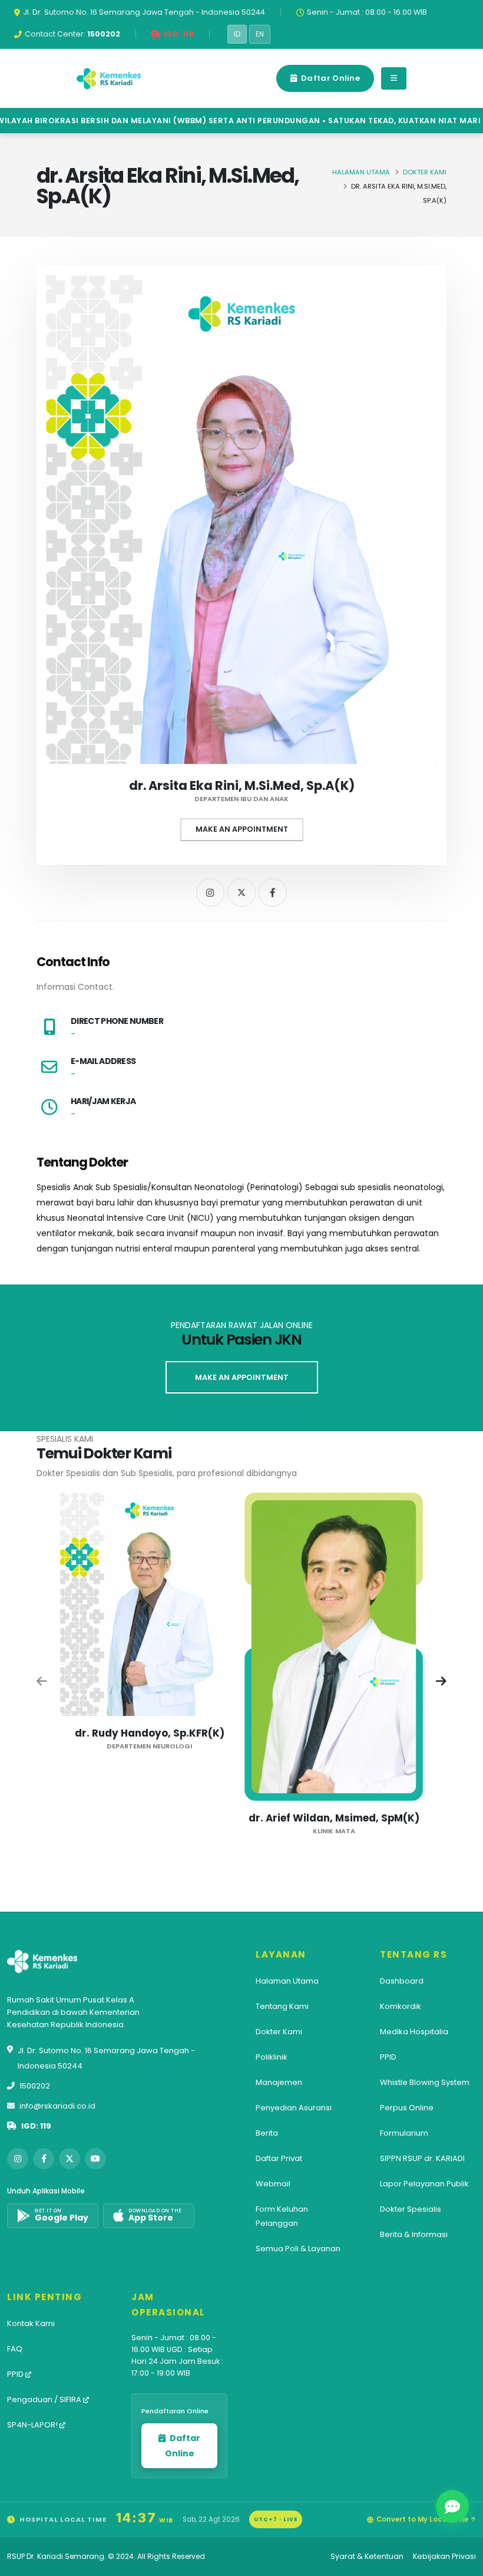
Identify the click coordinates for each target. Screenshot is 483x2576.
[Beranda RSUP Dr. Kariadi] (109, 78)
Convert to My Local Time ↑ (426, 2519)
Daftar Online (330, 78)
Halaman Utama (361, 172)
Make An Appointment (242, 829)
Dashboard (402, 1981)
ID (237, 34)
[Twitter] (241, 892)
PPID (388, 2057)
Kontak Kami (31, 2323)
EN (260, 34)
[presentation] (42, 1682)
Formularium (404, 2133)
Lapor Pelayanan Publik (424, 2184)
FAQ (15, 2349)
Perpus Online (407, 2108)
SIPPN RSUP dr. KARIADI (422, 2158)
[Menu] (394, 78)
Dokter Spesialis (411, 2209)
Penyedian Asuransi (294, 2108)
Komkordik (401, 2006)
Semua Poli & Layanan (298, 2249)
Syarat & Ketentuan (367, 2556)
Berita (267, 2133)
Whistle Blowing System (425, 2082)
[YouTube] (95, 2159)
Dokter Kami (425, 172)
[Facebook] (273, 892)
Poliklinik (272, 2057)
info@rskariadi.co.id (57, 2106)
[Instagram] (210, 892)
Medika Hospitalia (414, 2032)
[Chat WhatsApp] (452, 2506)
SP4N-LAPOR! (33, 2425)
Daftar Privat (279, 2158)
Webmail (273, 2184)
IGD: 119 (36, 2126)
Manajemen (279, 2082)
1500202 (35, 2086)
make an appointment (242, 1377)
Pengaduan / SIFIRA (45, 2399)
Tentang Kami (282, 2006)
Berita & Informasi (414, 2234)
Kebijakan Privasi (444, 2556)
